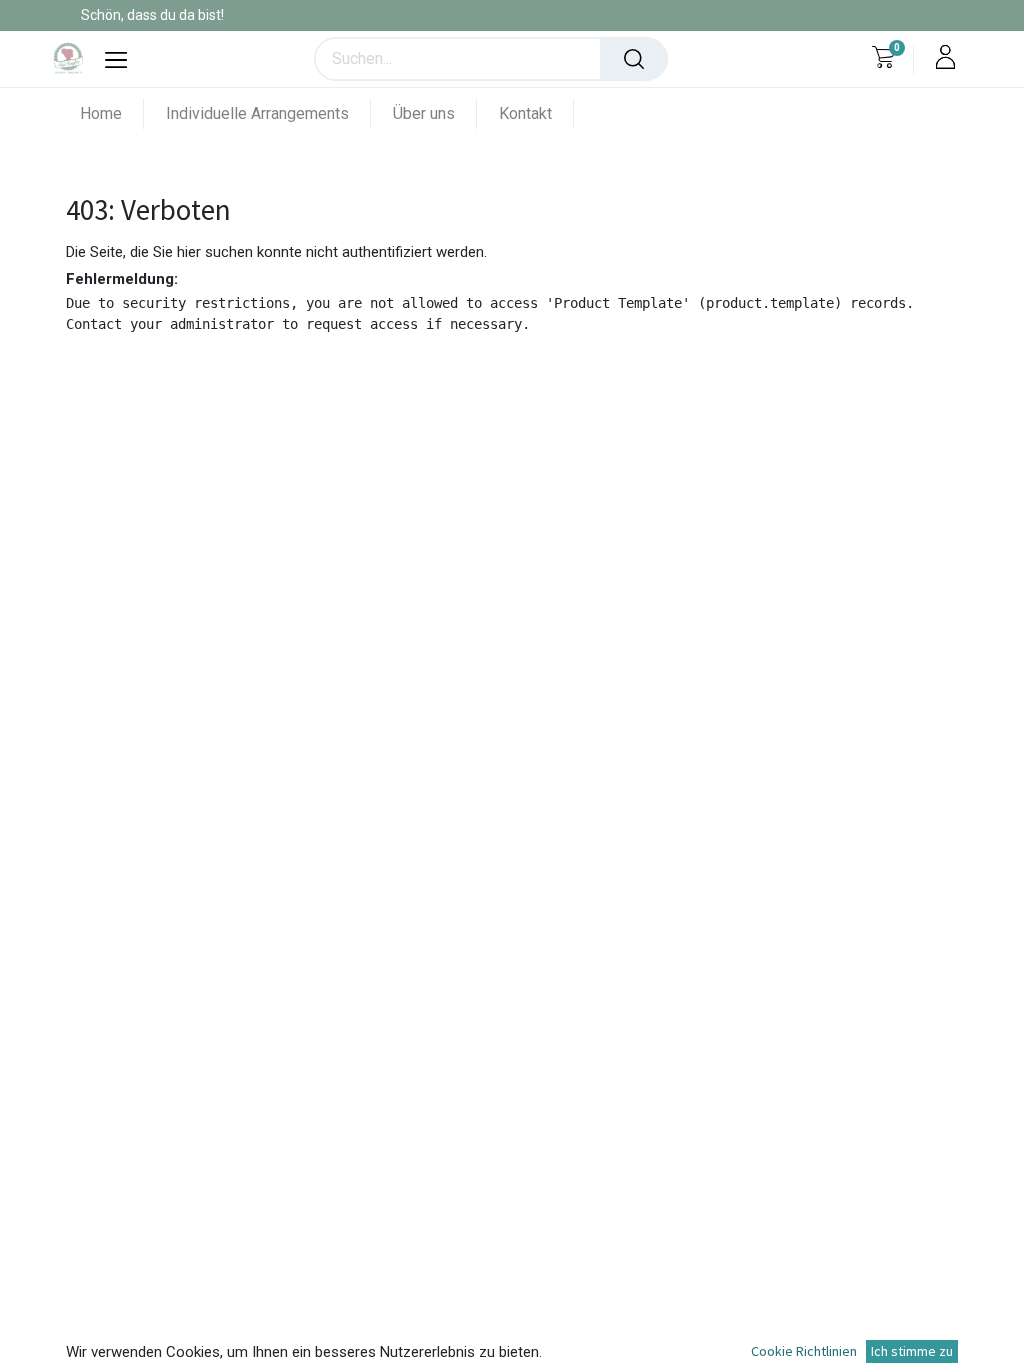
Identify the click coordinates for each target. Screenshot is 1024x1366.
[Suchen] (634, 59)
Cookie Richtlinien (804, 1351)
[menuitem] (112, 113)
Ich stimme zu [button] (912, 1351)
